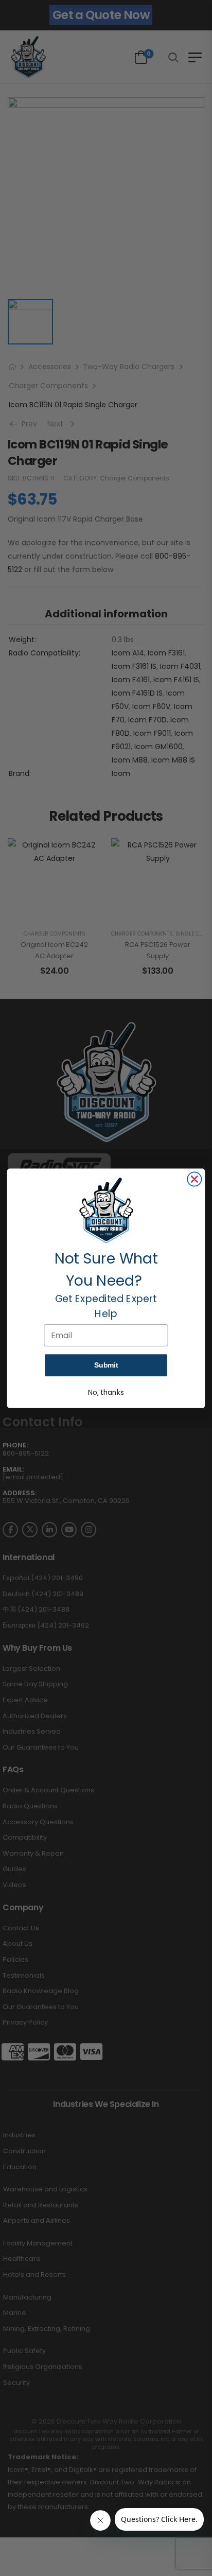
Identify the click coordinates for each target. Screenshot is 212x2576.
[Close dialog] (194, 1179)
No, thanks (106, 1392)
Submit (106, 1365)
